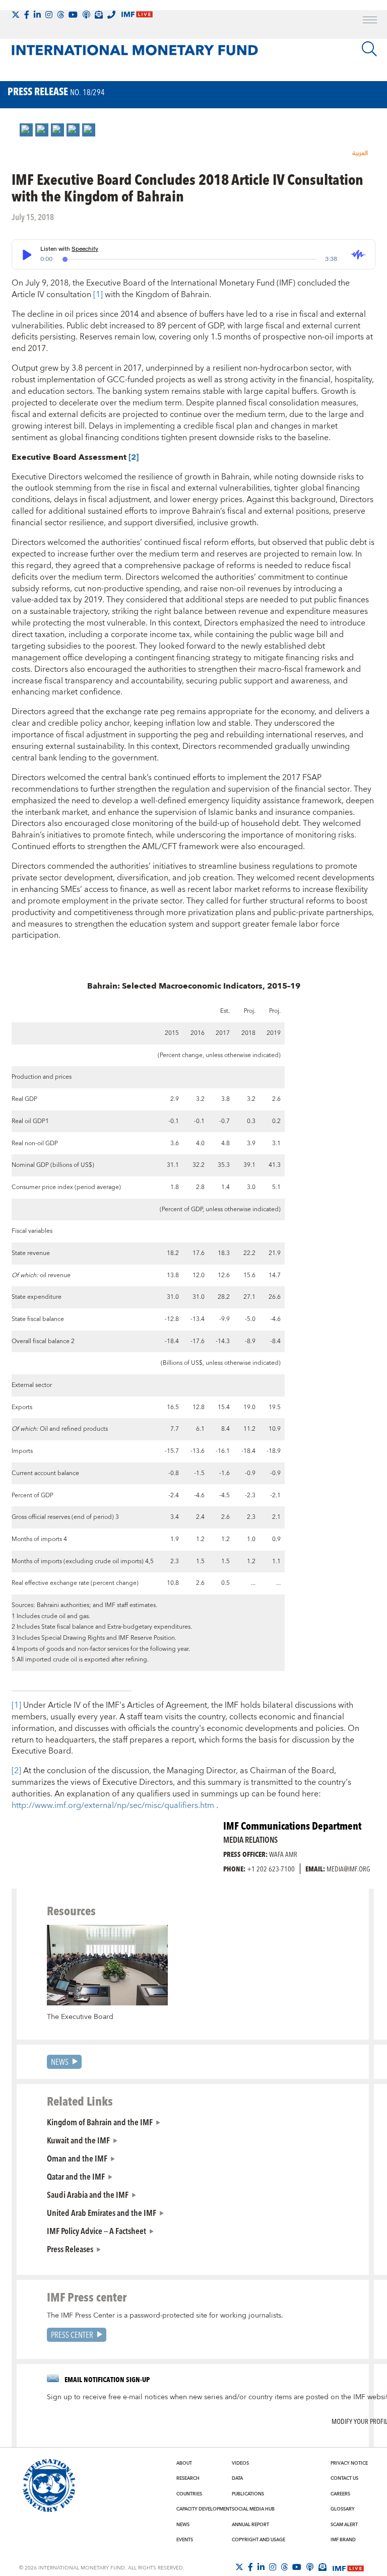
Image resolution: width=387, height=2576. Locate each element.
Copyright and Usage (259, 2540)
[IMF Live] (348, 2567)
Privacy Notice (349, 2463)
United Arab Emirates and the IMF (102, 2212)
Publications (248, 2494)
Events (185, 2540)
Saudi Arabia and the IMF (88, 2194)
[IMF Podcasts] (310, 2567)
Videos (240, 2463)
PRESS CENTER (72, 2335)
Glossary (343, 2509)
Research (188, 2478)
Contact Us (344, 2478)
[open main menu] (370, 21)
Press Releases (70, 2249)
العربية (360, 153)
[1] (98, 295)
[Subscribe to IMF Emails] (99, 15)
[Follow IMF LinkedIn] (37, 15)
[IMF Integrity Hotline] (111, 15)
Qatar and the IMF (76, 2176)
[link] (26, 130)
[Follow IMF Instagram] (49, 15)
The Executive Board (80, 2017)
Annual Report (250, 2525)
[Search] (369, 49)
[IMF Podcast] (86, 15)
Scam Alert (344, 2525)
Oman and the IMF (77, 2158)
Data (237, 2478)
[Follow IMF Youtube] (73, 15)
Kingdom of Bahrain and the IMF (100, 2122)
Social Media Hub (253, 2509)
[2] (17, 1771)
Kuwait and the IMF (78, 2140)
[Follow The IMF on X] (16, 15)
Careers (340, 2494)
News (60, 2062)
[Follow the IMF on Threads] (60, 15)
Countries (189, 2494)
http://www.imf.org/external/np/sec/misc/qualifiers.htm (114, 1805)
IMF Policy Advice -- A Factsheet (96, 2231)
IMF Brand (343, 2540)
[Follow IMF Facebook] (27, 15)
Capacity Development (204, 2509)
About (184, 2463)
